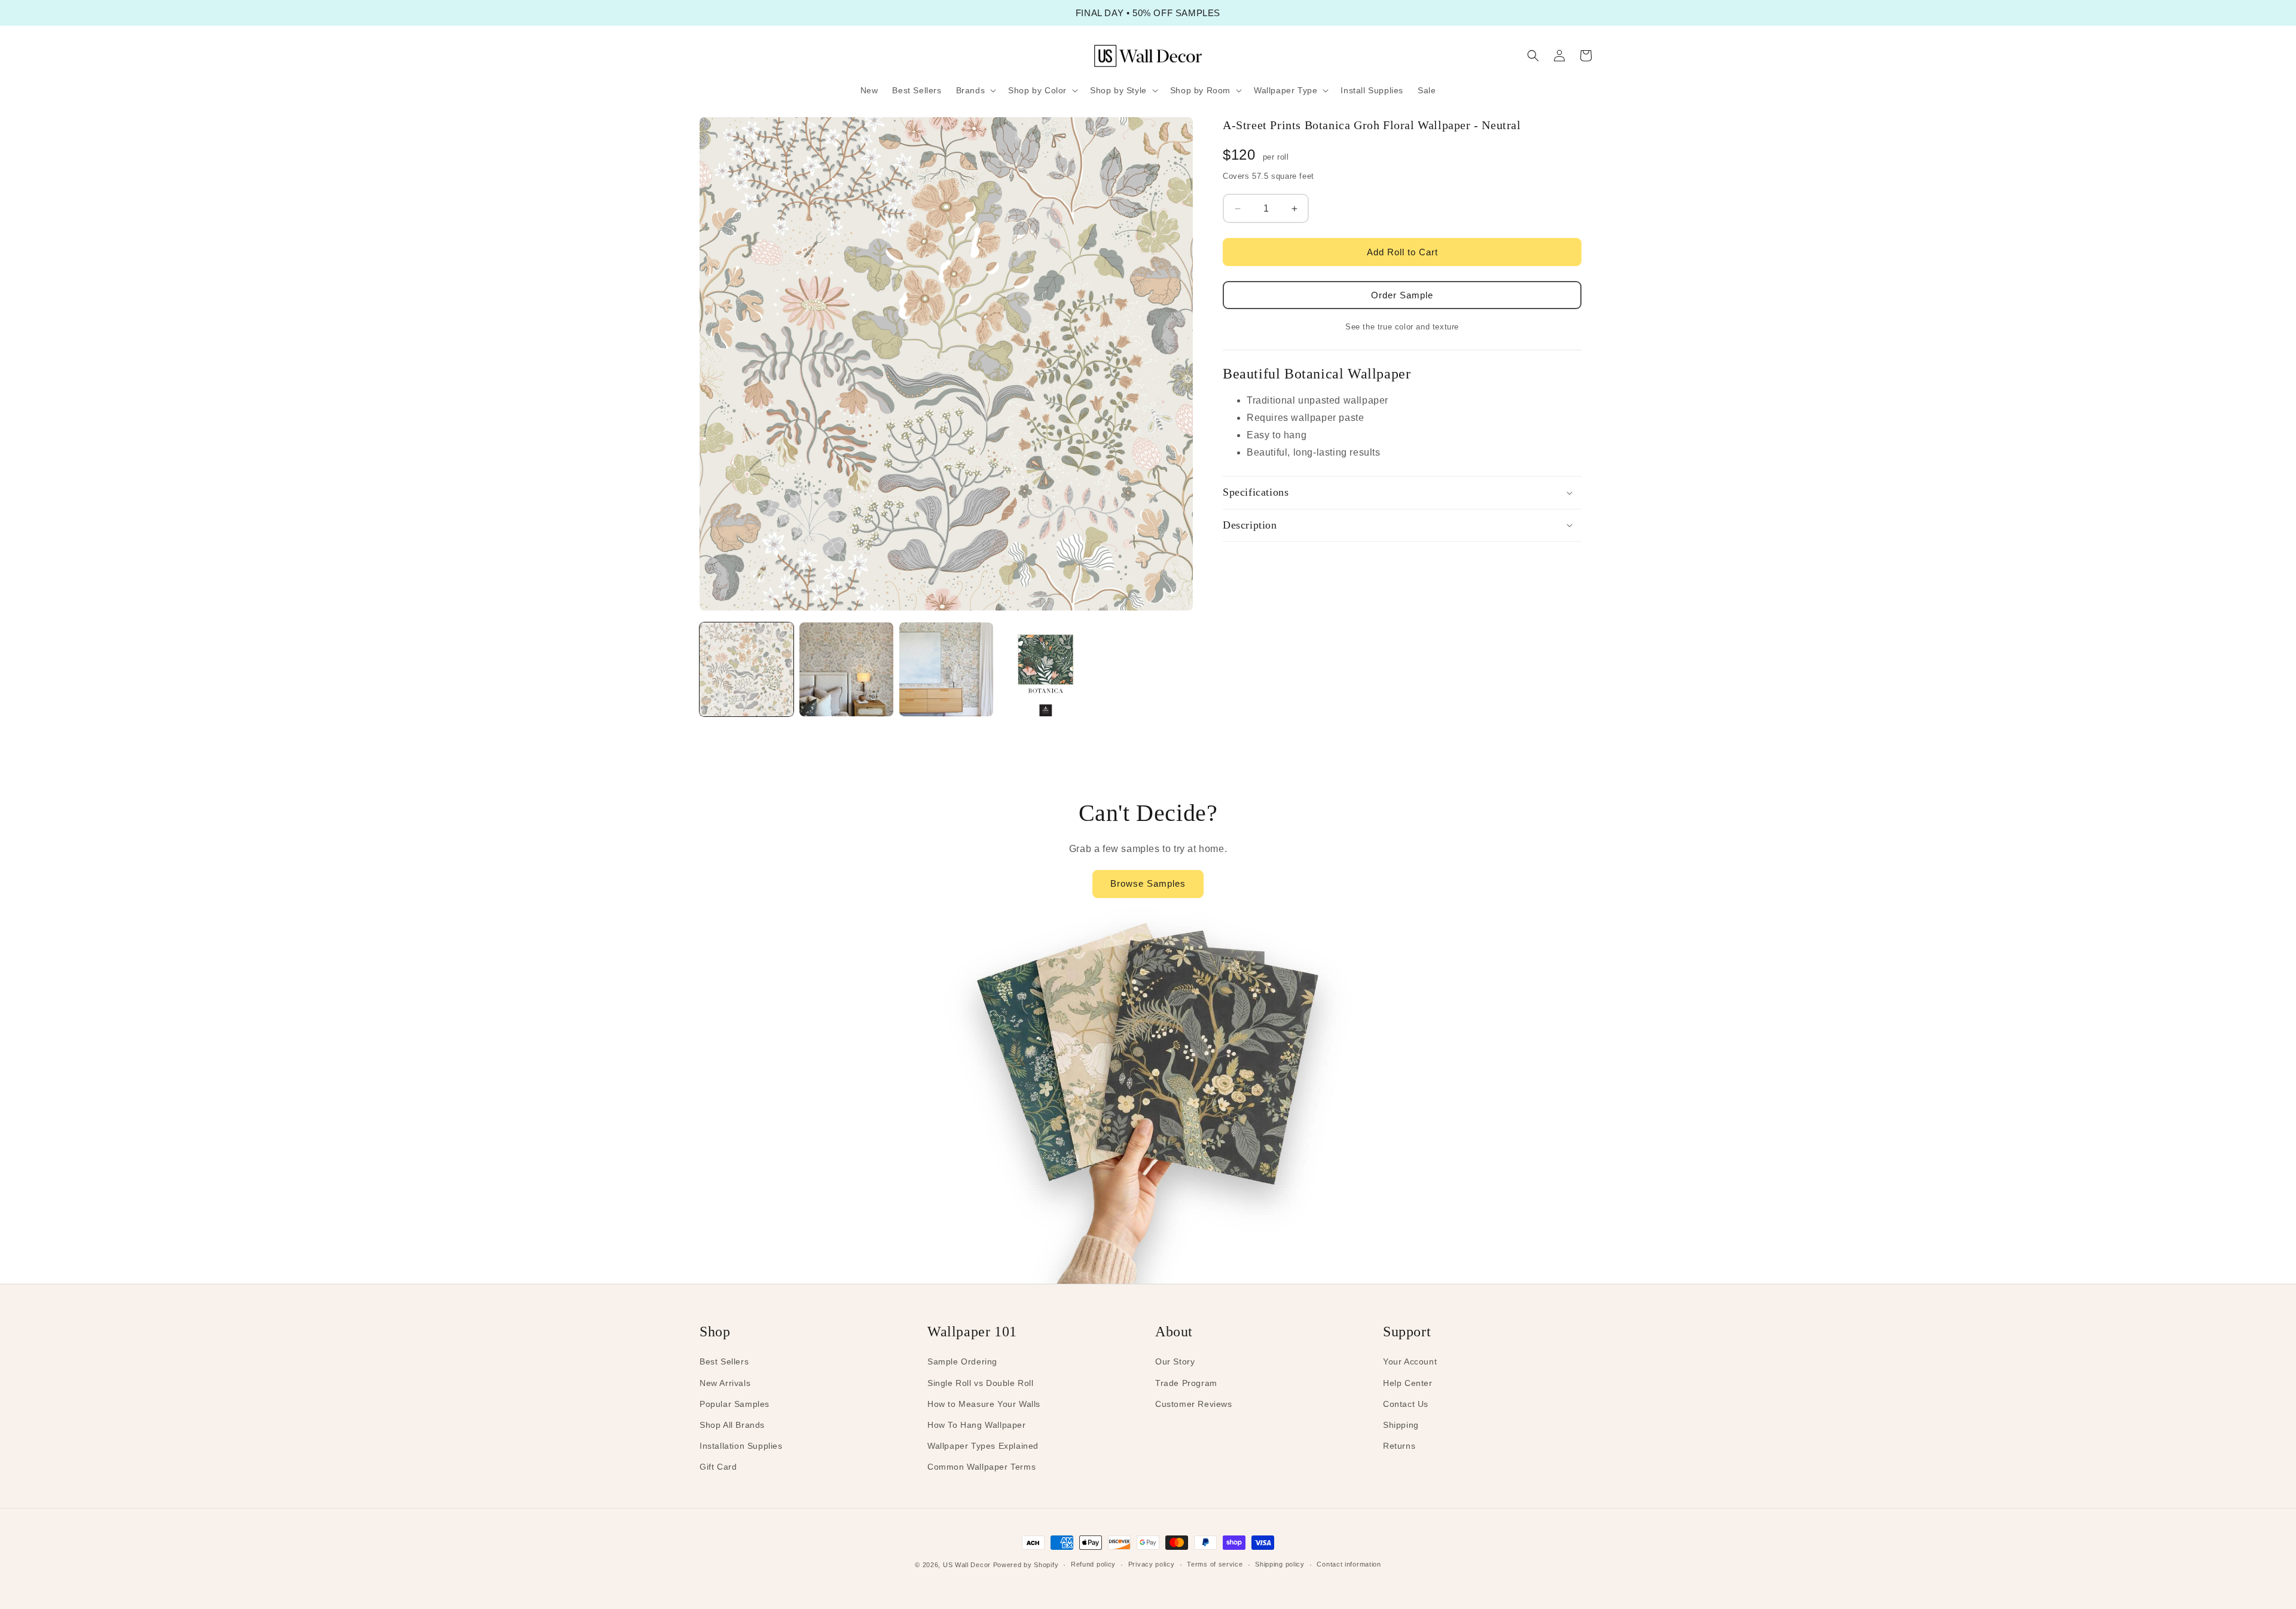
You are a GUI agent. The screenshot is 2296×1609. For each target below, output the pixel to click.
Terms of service (1215, 1564)
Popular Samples (735, 1404)
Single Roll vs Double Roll (981, 1383)
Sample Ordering (962, 1361)
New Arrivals (725, 1383)
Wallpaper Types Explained (983, 1446)
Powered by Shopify (1026, 1565)
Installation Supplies (741, 1446)
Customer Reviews (1194, 1404)
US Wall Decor (967, 1565)
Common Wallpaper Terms (981, 1467)
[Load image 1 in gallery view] (746, 669)
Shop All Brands (732, 1425)
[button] (975, 90)
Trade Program (1186, 1383)
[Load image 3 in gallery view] (946, 669)
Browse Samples (1148, 883)
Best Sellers (724, 1361)
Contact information (1349, 1564)
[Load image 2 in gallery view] (846, 669)
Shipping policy (1280, 1564)
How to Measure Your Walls (984, 1404)
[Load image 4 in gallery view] (1046, 669)
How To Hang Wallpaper (977, 1425)
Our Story (1175, 1361)
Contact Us (1406, 1404)
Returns (1399, 1446)
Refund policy (1093, 1564)
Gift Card (718, 1467)
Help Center (1408, 1383)
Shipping (1401, 1425)
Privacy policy (1152, 1564)
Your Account (1410, 1361)
